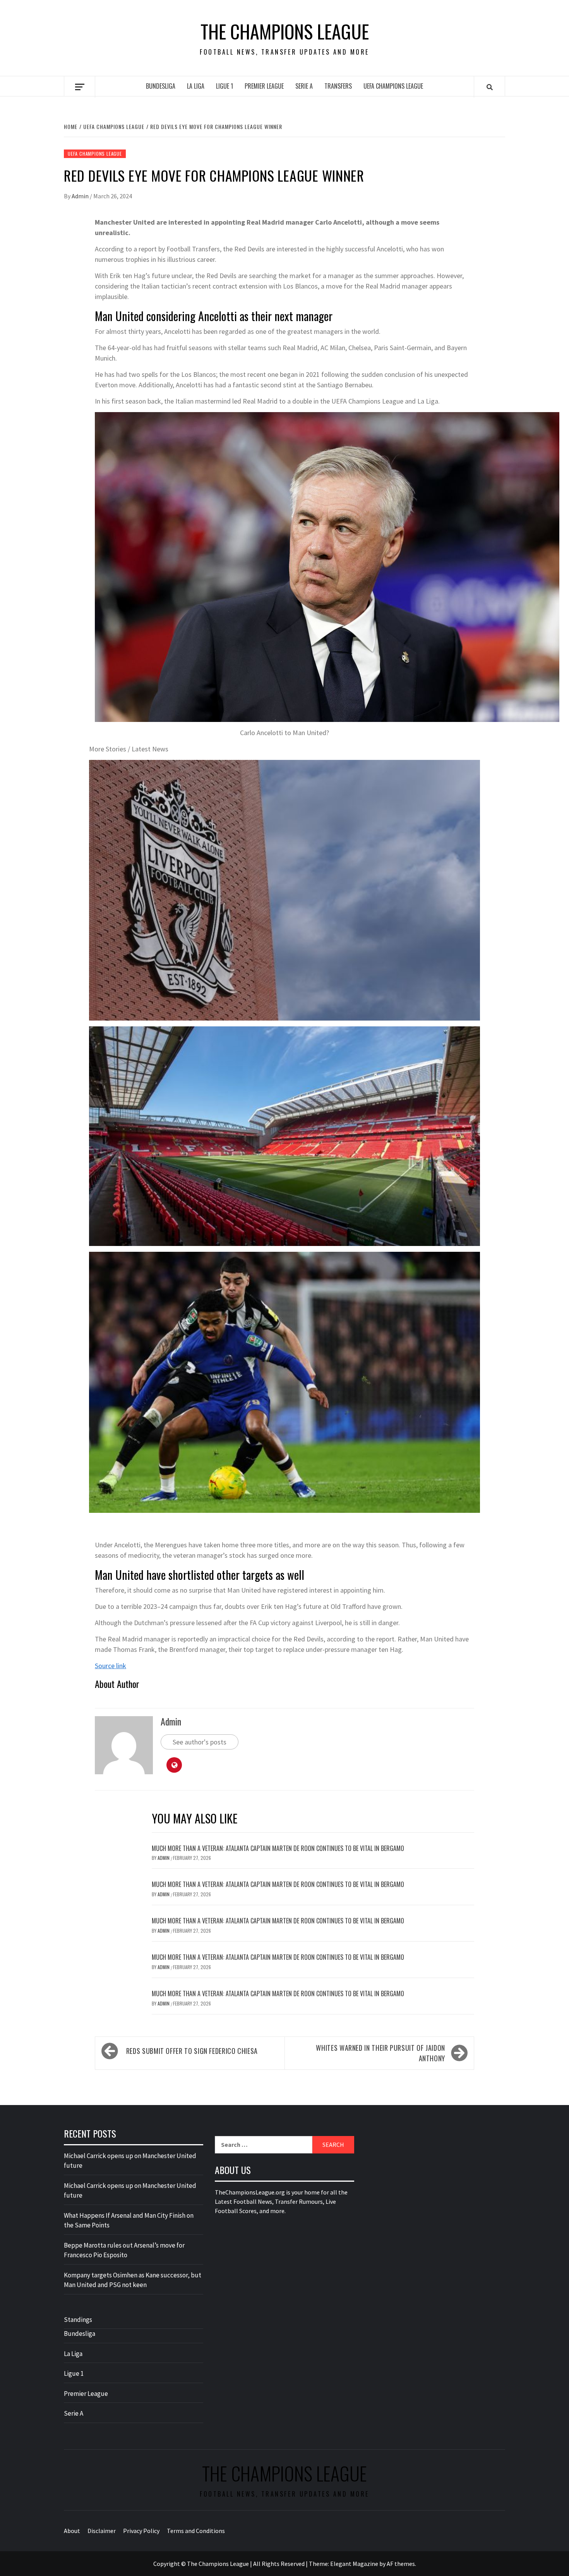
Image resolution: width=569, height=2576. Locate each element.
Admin (81, 196)
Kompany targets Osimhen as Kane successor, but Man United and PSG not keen (133, 2280)
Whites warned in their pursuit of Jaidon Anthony (380, 2053)
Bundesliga (161, 86)
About (72, 2531)
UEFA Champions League (393, 86)
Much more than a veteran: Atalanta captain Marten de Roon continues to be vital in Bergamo (278, 1848)
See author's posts (200, 1742)
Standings (78, 2320)
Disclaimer (102, 2531)
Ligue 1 (225, 86)
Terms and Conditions (196, 2531)
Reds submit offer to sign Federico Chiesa (192, 2051)
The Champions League (285, 31)
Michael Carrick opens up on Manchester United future (130, 2161)
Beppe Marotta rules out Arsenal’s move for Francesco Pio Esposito (124, 2250)
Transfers (338, 86)
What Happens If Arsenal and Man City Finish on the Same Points (129, 2220)
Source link (111, 1666)
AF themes (401, 2564)
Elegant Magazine (354, 2564)
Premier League (264, 86)
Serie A (304, 86)
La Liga (196, 86)
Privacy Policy (141, 2531)
